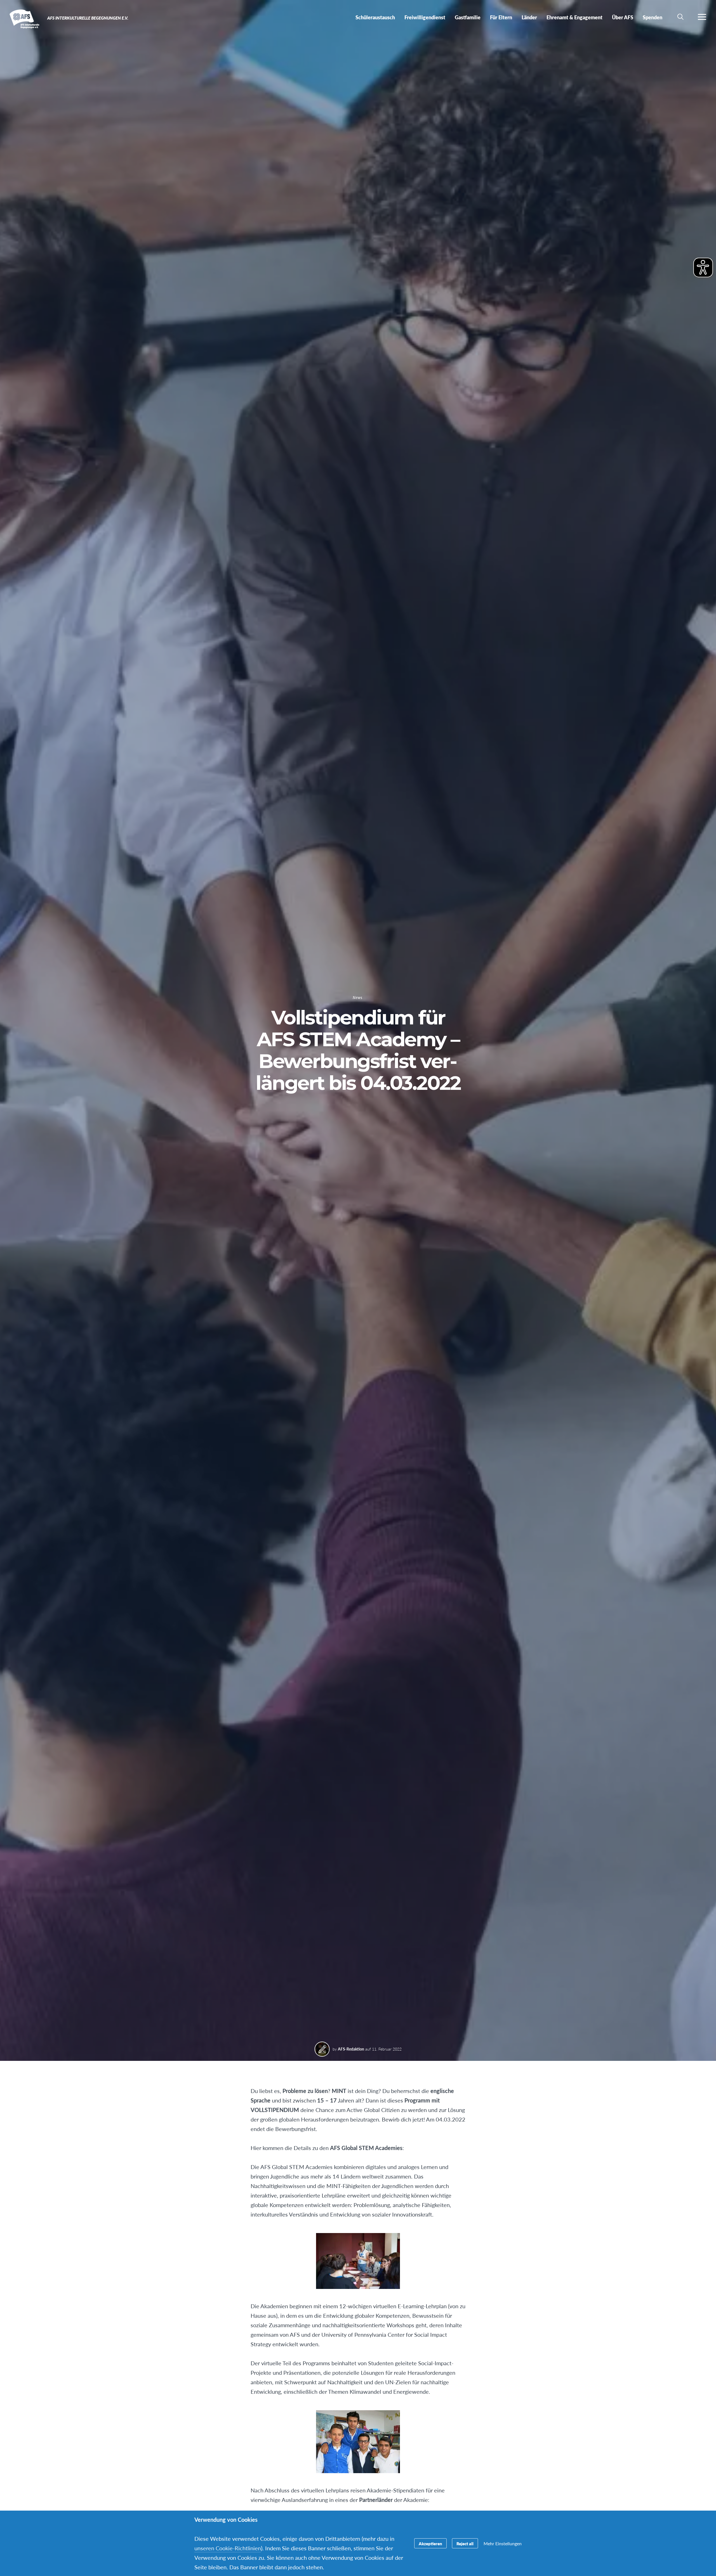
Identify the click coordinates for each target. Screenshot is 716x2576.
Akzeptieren (430, 2543)
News (357, 998)
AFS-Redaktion (351, 2049)
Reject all (465, 2543)
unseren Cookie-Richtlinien (228, 2548)
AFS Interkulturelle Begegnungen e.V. (24, 19)
